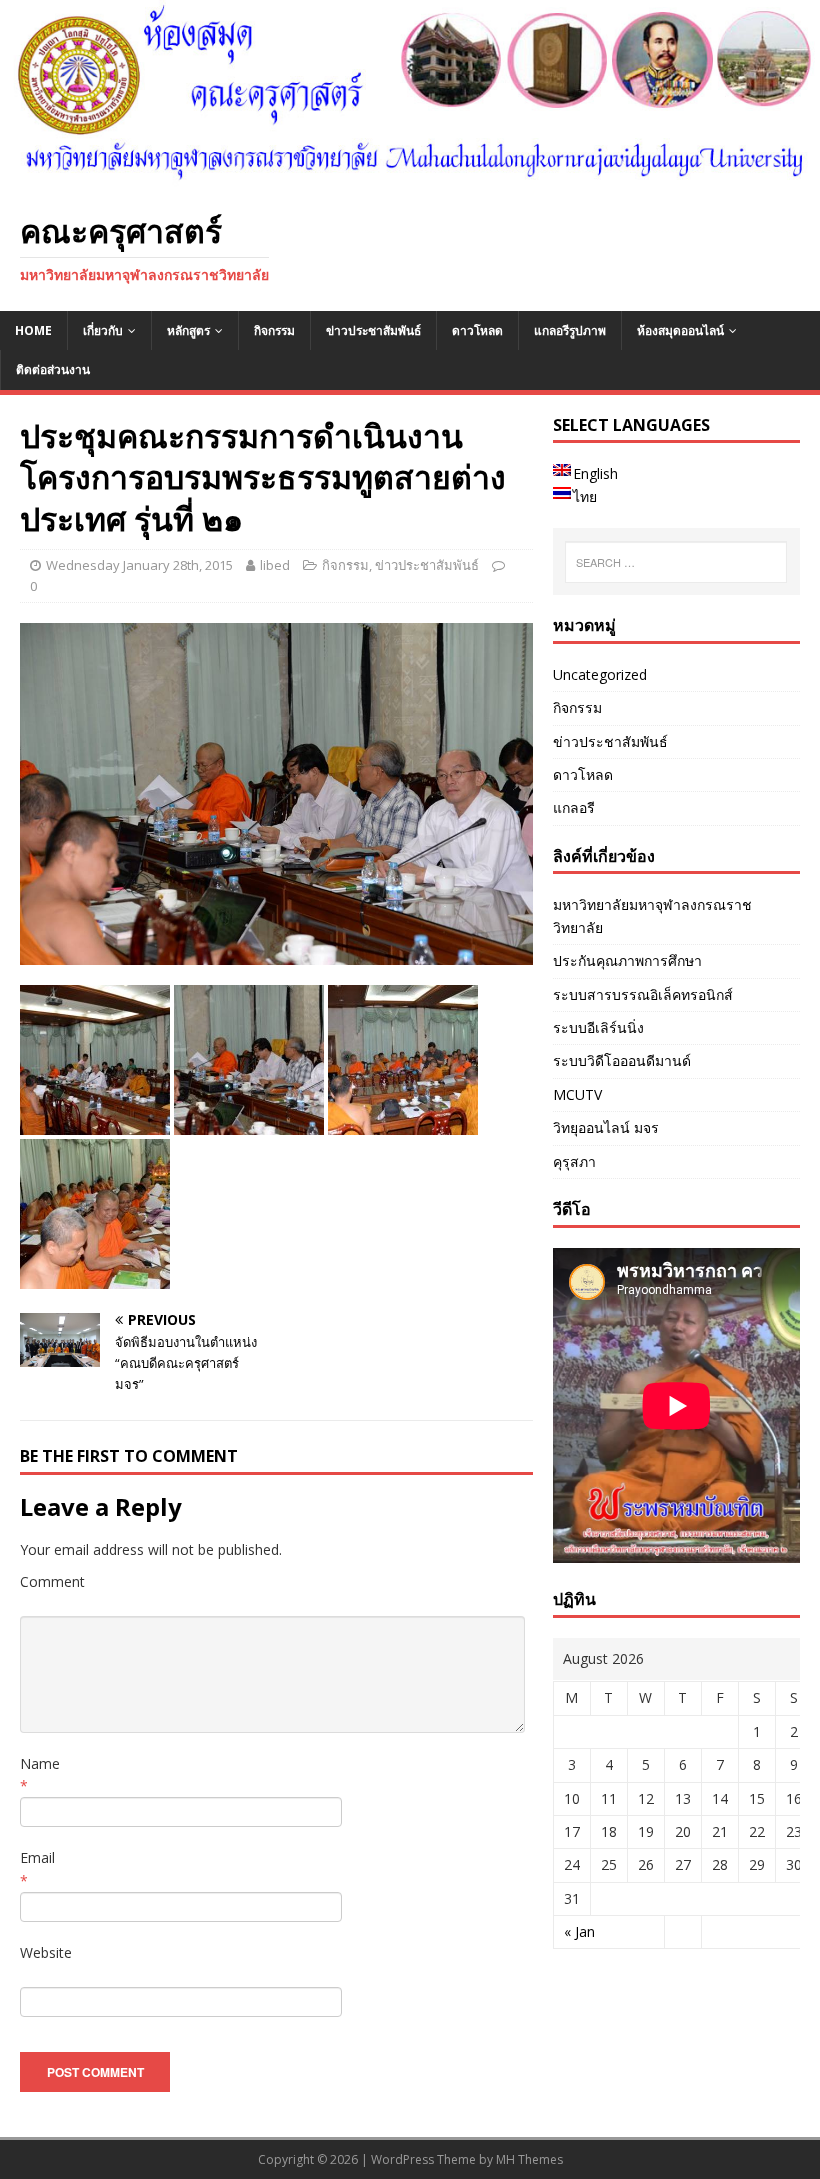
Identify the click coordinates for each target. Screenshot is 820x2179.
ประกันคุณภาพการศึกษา (627, 960)
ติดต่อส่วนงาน (53, 369)
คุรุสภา (574, 1161)
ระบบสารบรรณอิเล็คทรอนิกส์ (643, 994)
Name (40, 1763)
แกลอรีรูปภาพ (570, 330)
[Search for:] (676, 562)
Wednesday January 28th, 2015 (139, 565)
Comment (52, 1581)
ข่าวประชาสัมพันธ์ (373, 330)
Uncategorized (600, 674)
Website (46, 1952)
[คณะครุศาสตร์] (410, 178)
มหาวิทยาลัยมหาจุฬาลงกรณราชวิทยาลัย (652, 915)
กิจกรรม (274, 330)
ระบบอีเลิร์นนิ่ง (598, 1027)
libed (275, 565)
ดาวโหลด (477, 330)
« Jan (579, 1931)
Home (33, 330)
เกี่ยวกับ (103, 330)
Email (37, 1857)
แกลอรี (574, 807)
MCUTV (577, 1094)
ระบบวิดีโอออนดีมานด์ (622, 1060)
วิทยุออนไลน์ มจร (606, 1127)
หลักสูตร (188, 330)
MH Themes (529, 2159)
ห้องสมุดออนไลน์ (680, 330)
